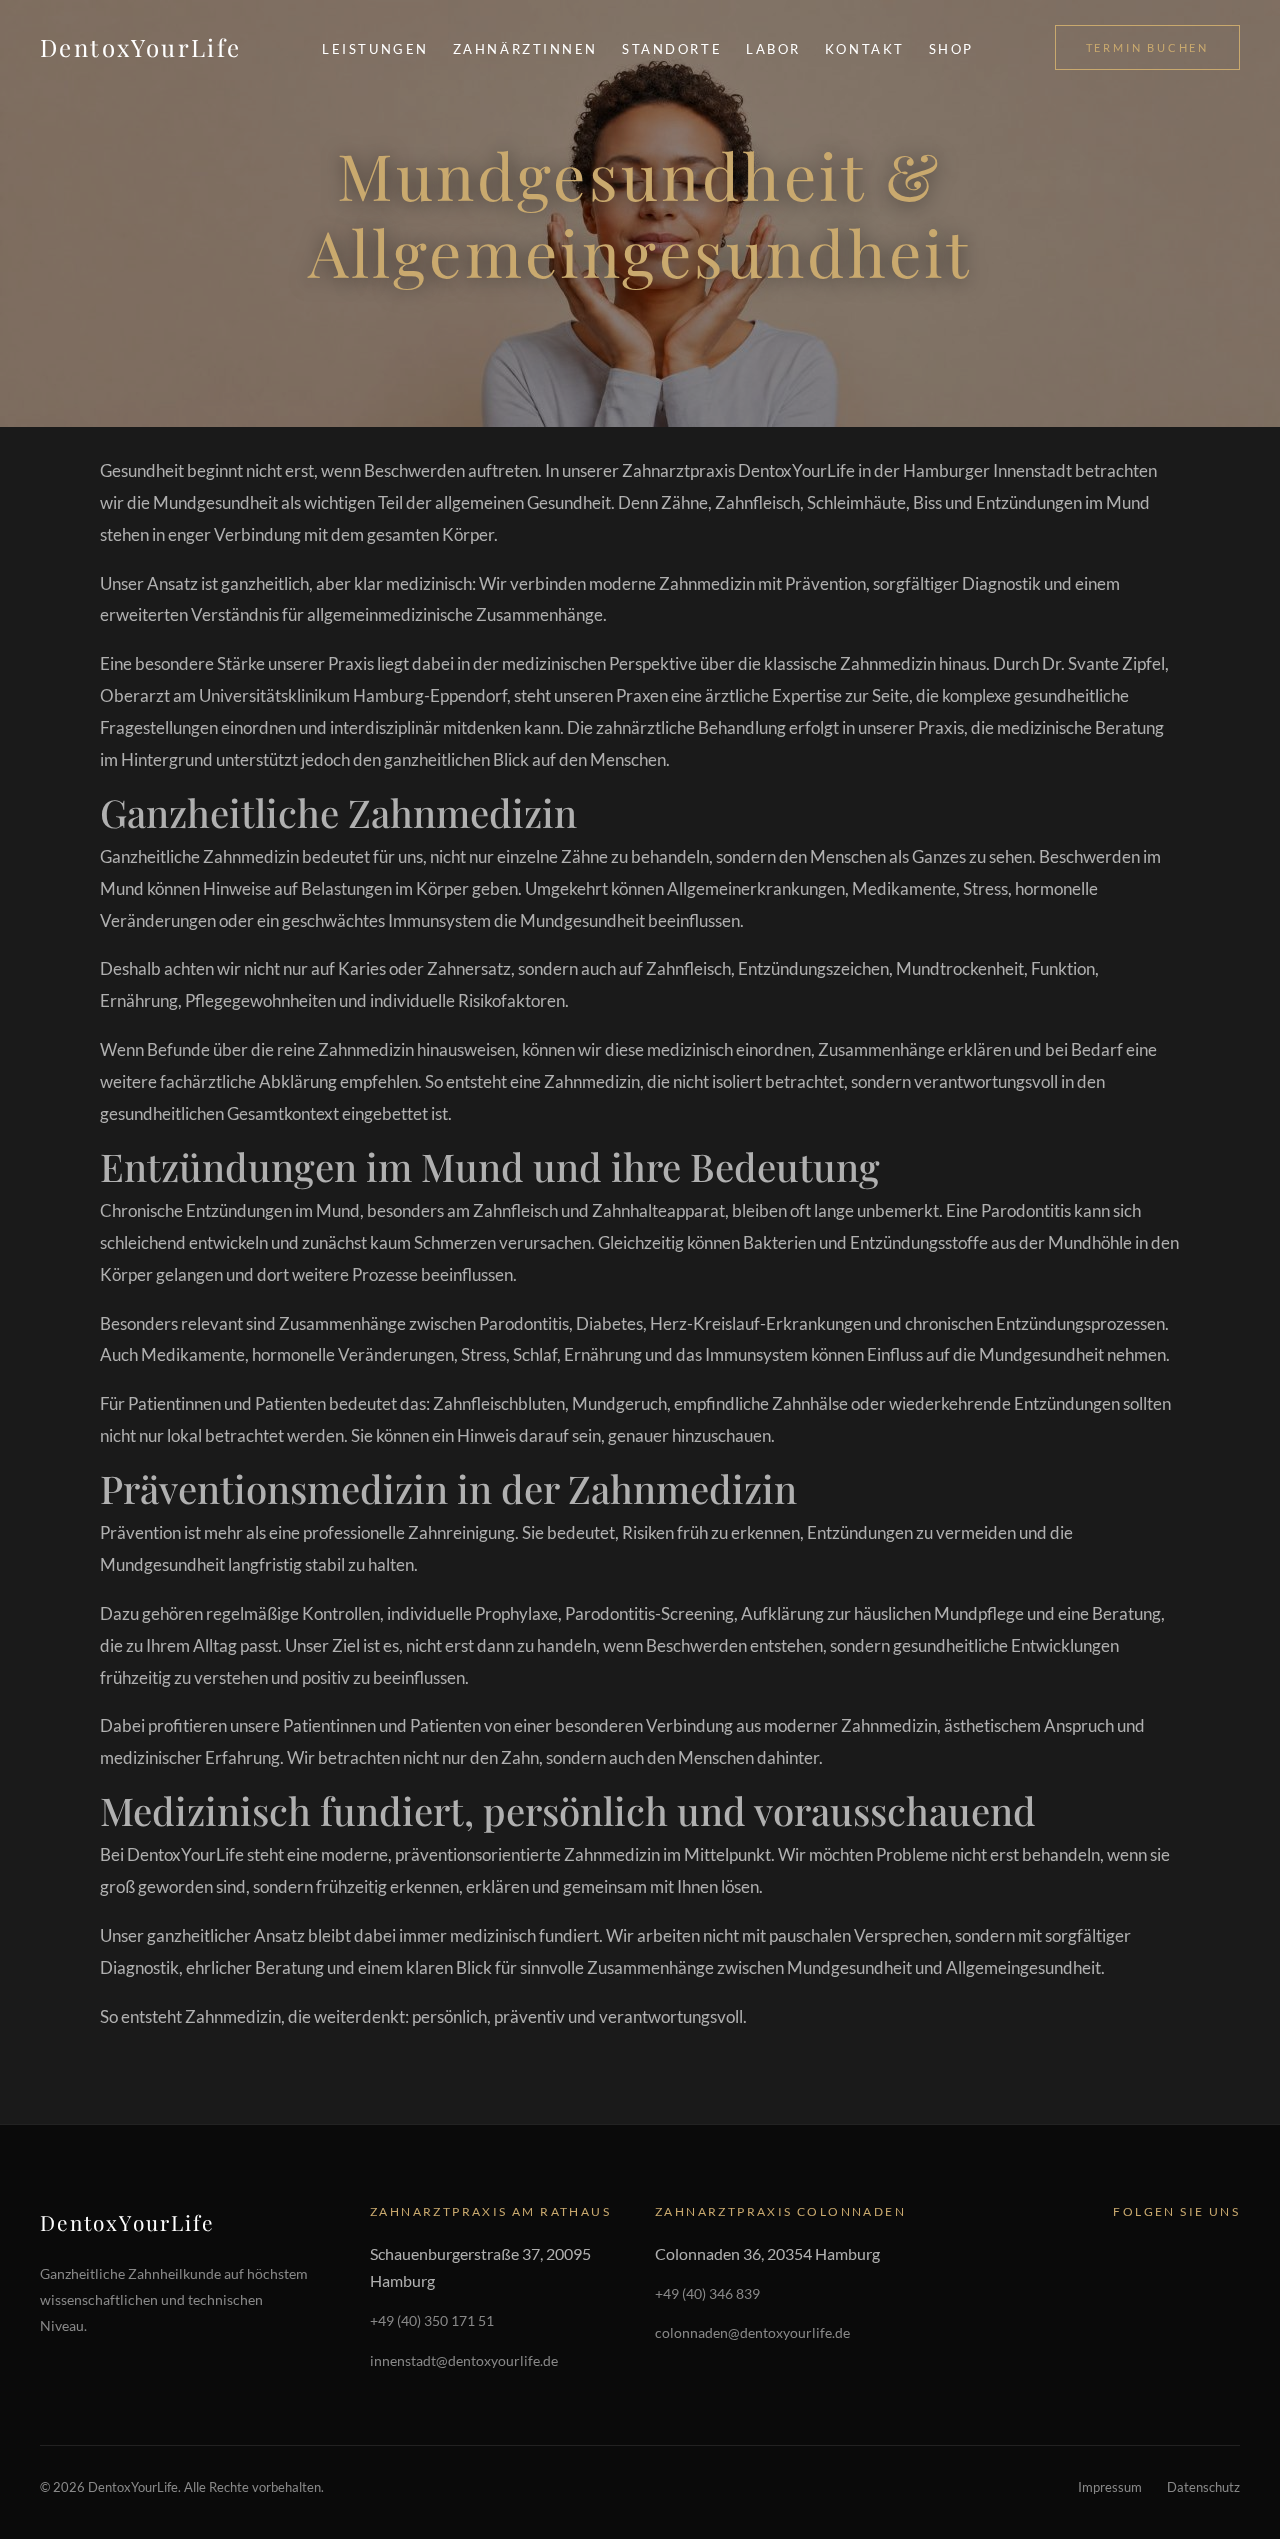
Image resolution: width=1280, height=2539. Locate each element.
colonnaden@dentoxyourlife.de (752, 2332)
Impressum (1110, 2487)
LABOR (773, 49)
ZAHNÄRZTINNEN (525, 49)
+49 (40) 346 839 (707, 2293)
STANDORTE (672, 49)
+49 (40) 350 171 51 (432, 2320)
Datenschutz (1203, 2487)
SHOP (951, 49)
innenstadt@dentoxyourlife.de (464, 2360)
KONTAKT (865, 49)
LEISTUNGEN (375, 49)
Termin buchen (1147, 47)
